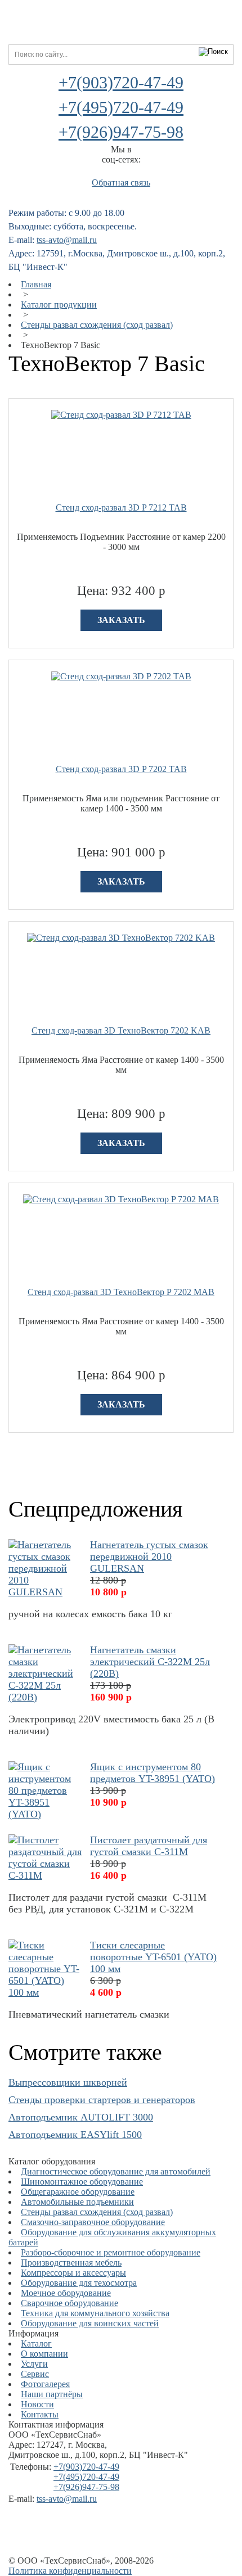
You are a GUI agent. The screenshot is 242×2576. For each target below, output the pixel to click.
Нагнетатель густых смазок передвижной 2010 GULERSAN (149, 1557)
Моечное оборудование (66, 2293)
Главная (36, 284)
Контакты (40, 2414)
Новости (37, 2404)
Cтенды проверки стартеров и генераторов (102, 2100)
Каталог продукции (59, 304)
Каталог (36, 2343)
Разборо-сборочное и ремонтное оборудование (111, 2252)
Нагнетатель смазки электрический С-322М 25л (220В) (150, 1662)
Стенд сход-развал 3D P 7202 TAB (121, 769)
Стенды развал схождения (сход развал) (97, 325)
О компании (44, 2354)
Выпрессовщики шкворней (68, 2082)
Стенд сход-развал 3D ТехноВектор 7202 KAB (121, 1030)
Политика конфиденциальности (70, 2571)
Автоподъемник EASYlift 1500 (75, 2135)
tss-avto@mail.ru (67, 240)
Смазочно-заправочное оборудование (93, 2222)
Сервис (35, 2374)
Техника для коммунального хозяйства (95, 2313)
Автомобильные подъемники (77, 2202)
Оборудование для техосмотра (79, 2283)
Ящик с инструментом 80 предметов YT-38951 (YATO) (153, 1773)
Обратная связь (121, 182)
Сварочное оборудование (70, 2303)
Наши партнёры (52, 2394)
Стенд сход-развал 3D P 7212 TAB (121, 507)
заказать (121, 620)
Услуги (34, 2364)
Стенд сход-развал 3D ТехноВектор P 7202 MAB (121, 1292)
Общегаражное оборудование (78, 2192)
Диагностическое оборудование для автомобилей (116, 2171)
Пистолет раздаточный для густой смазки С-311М (149, 1846)
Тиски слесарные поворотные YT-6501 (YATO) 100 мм (153, 1957)
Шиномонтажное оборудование (82, 2182)
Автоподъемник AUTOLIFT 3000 (81, 2117)
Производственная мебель (71, 2263)
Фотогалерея (45, 2384)
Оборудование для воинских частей (90, 2323)
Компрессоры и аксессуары (73, 2273)
